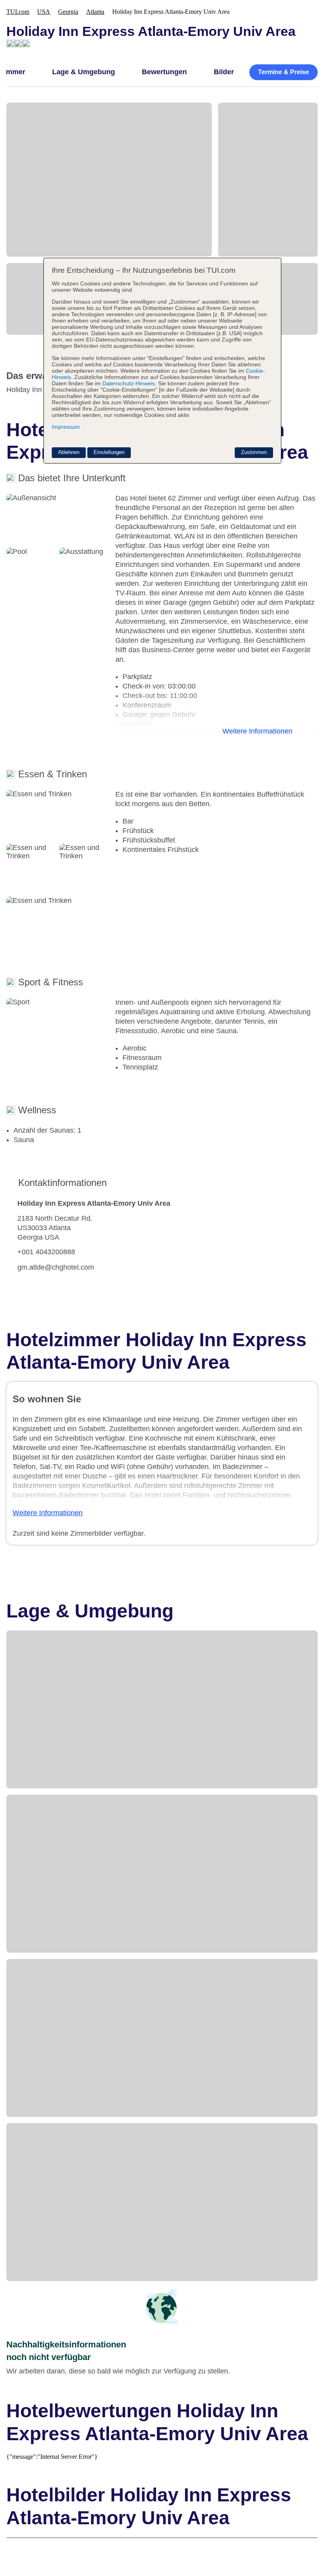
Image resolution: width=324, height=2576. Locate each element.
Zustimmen (254, 452)
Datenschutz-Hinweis (129, 383)
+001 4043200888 (46, 1252)
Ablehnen (69, 452)
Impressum (66, 427)
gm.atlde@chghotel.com (56, 1267)
